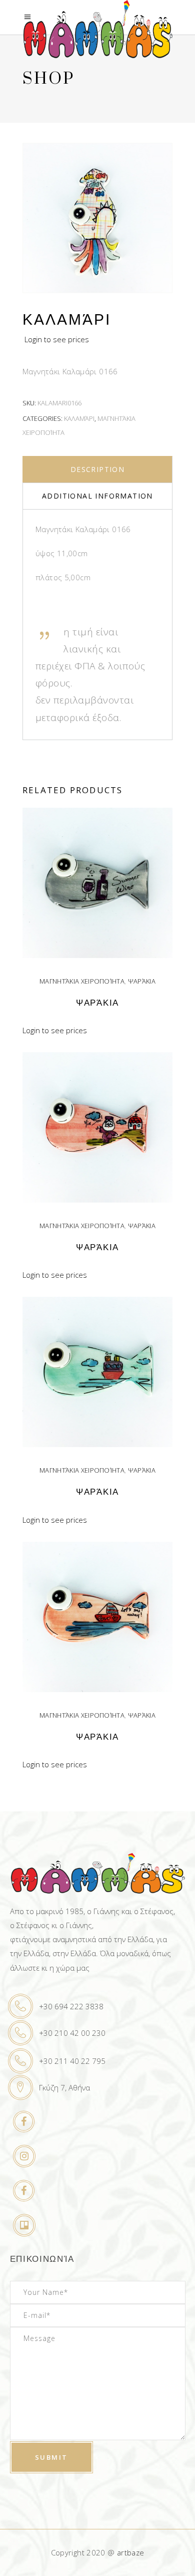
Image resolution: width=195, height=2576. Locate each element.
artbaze (131, 2552)
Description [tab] (97, 469)
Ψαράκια (142, 981)
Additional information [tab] (97, 496)
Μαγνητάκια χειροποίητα (82, 981)
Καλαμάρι (79, 418)
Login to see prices (57, 339)
